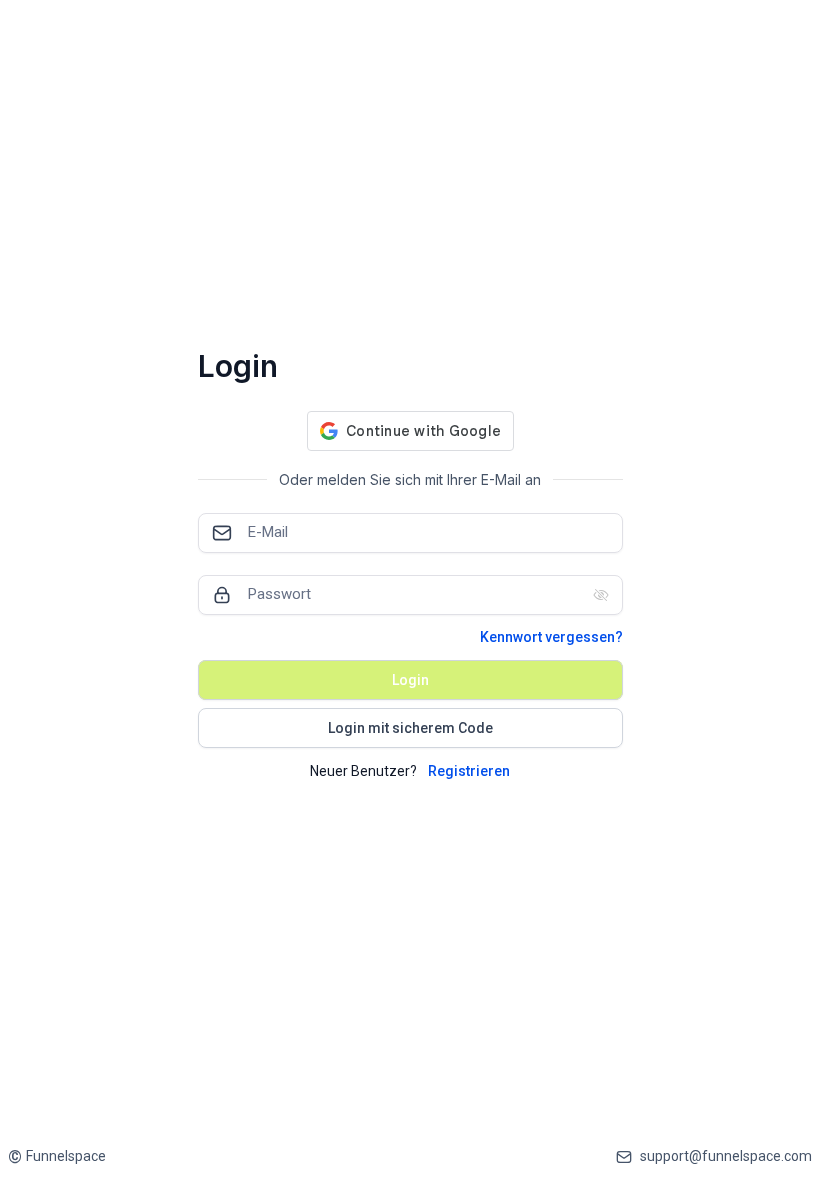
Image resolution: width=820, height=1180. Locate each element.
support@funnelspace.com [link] (726, 1156)
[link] (57, 1156)
